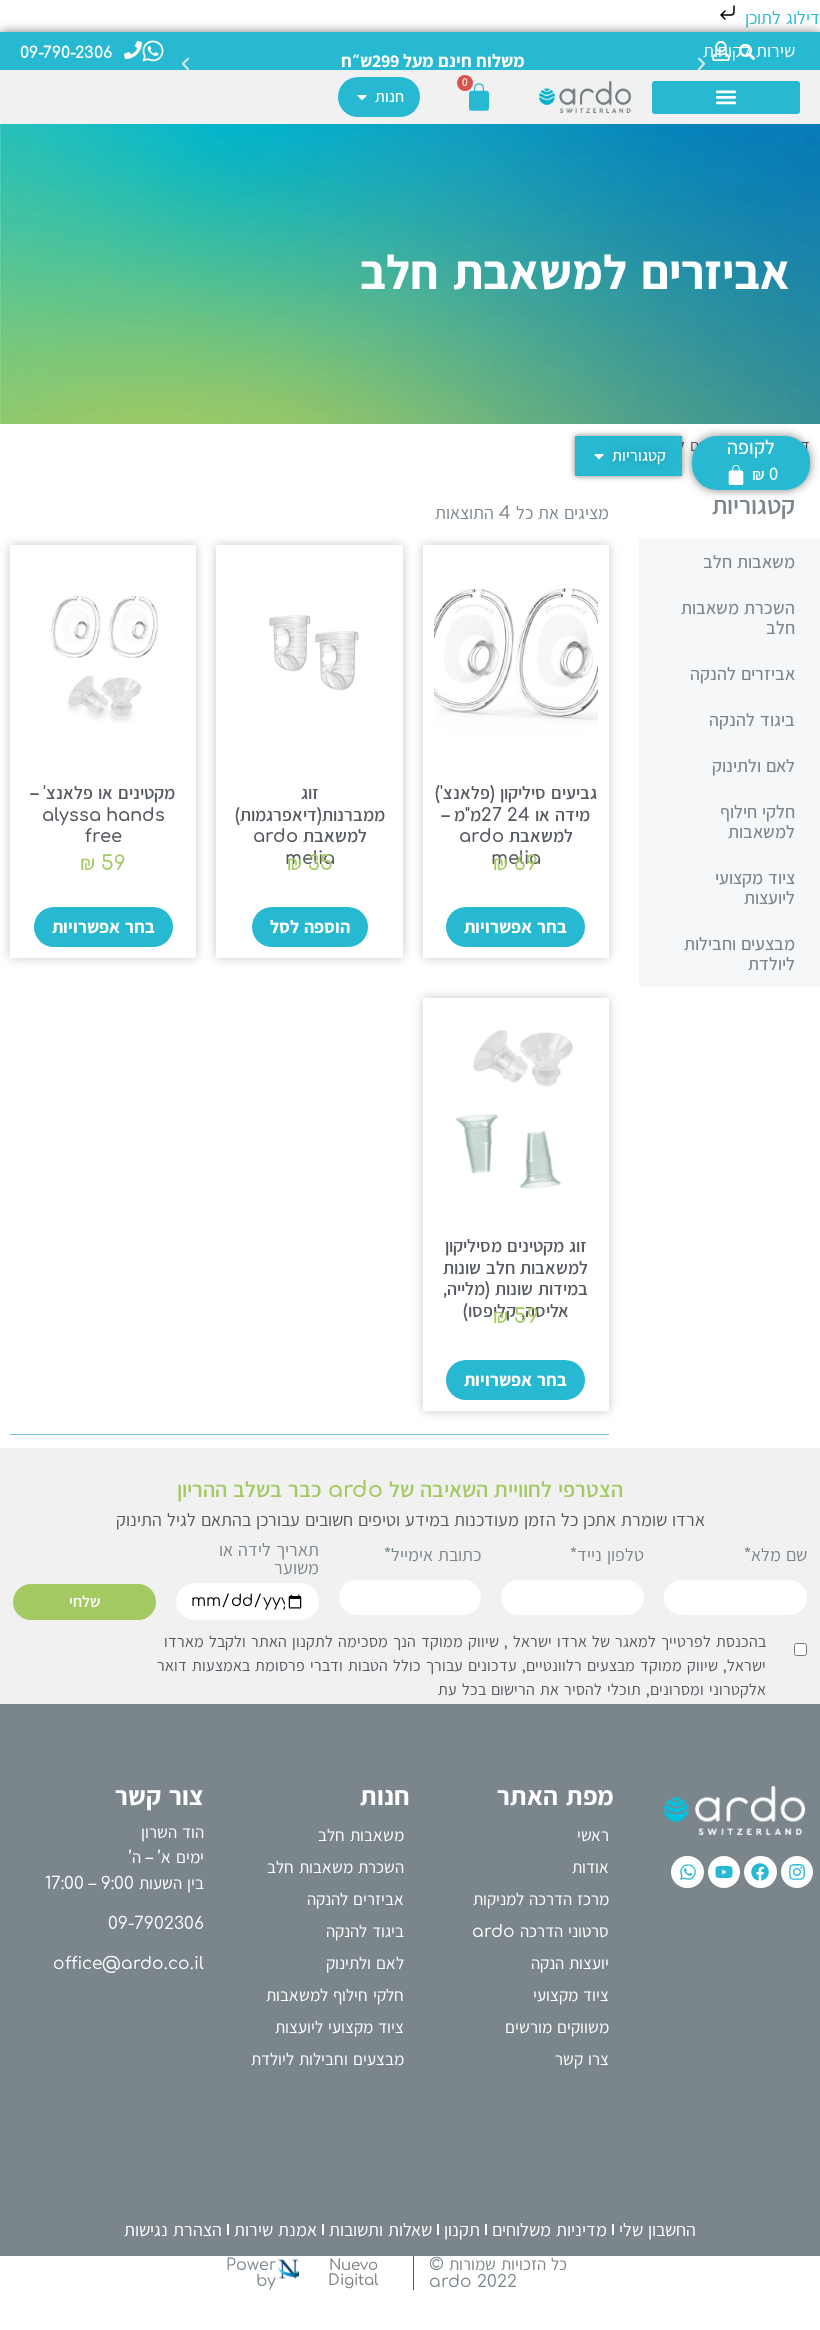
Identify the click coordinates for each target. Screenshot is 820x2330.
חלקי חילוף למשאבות (757, 822)
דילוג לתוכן (780, 18)
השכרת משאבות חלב (738, 618)
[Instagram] (797, 1872)
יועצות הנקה (570, 1963)
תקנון (462, 2230)
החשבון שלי (657, 2230)
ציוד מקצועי (571, 1995)
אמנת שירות (275, 2230)
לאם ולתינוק (753, 766)
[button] (185, 46)
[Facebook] (760, 1872)
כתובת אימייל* (432, 1555)
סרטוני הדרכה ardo (540, 1931)
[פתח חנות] (362, 97)
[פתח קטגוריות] (599, 456)
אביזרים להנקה (742, 674)
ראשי (593, 1835)
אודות (590, 1867)
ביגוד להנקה (752, 720)
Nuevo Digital (353, 2273)
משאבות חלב (749, 562)
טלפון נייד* (607, 1555)
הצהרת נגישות (173, 2230)
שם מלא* (775, 1555)
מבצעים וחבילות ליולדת (739, 954)
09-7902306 (156, 1923)
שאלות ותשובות (380, 2230)
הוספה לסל (310, 927)
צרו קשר (582, 2059)
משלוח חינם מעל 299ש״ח (433, 60)
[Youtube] (724, 1872)
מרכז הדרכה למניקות (541, 1899)
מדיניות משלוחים (549, 2230)
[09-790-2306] (133, 50)
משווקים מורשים (557, 2027)
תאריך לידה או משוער (269, 1559)
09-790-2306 (66, 53)
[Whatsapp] (687, 1872)
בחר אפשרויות (515, 927)
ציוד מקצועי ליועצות (755, 888)
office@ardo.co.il (128, 1963)
